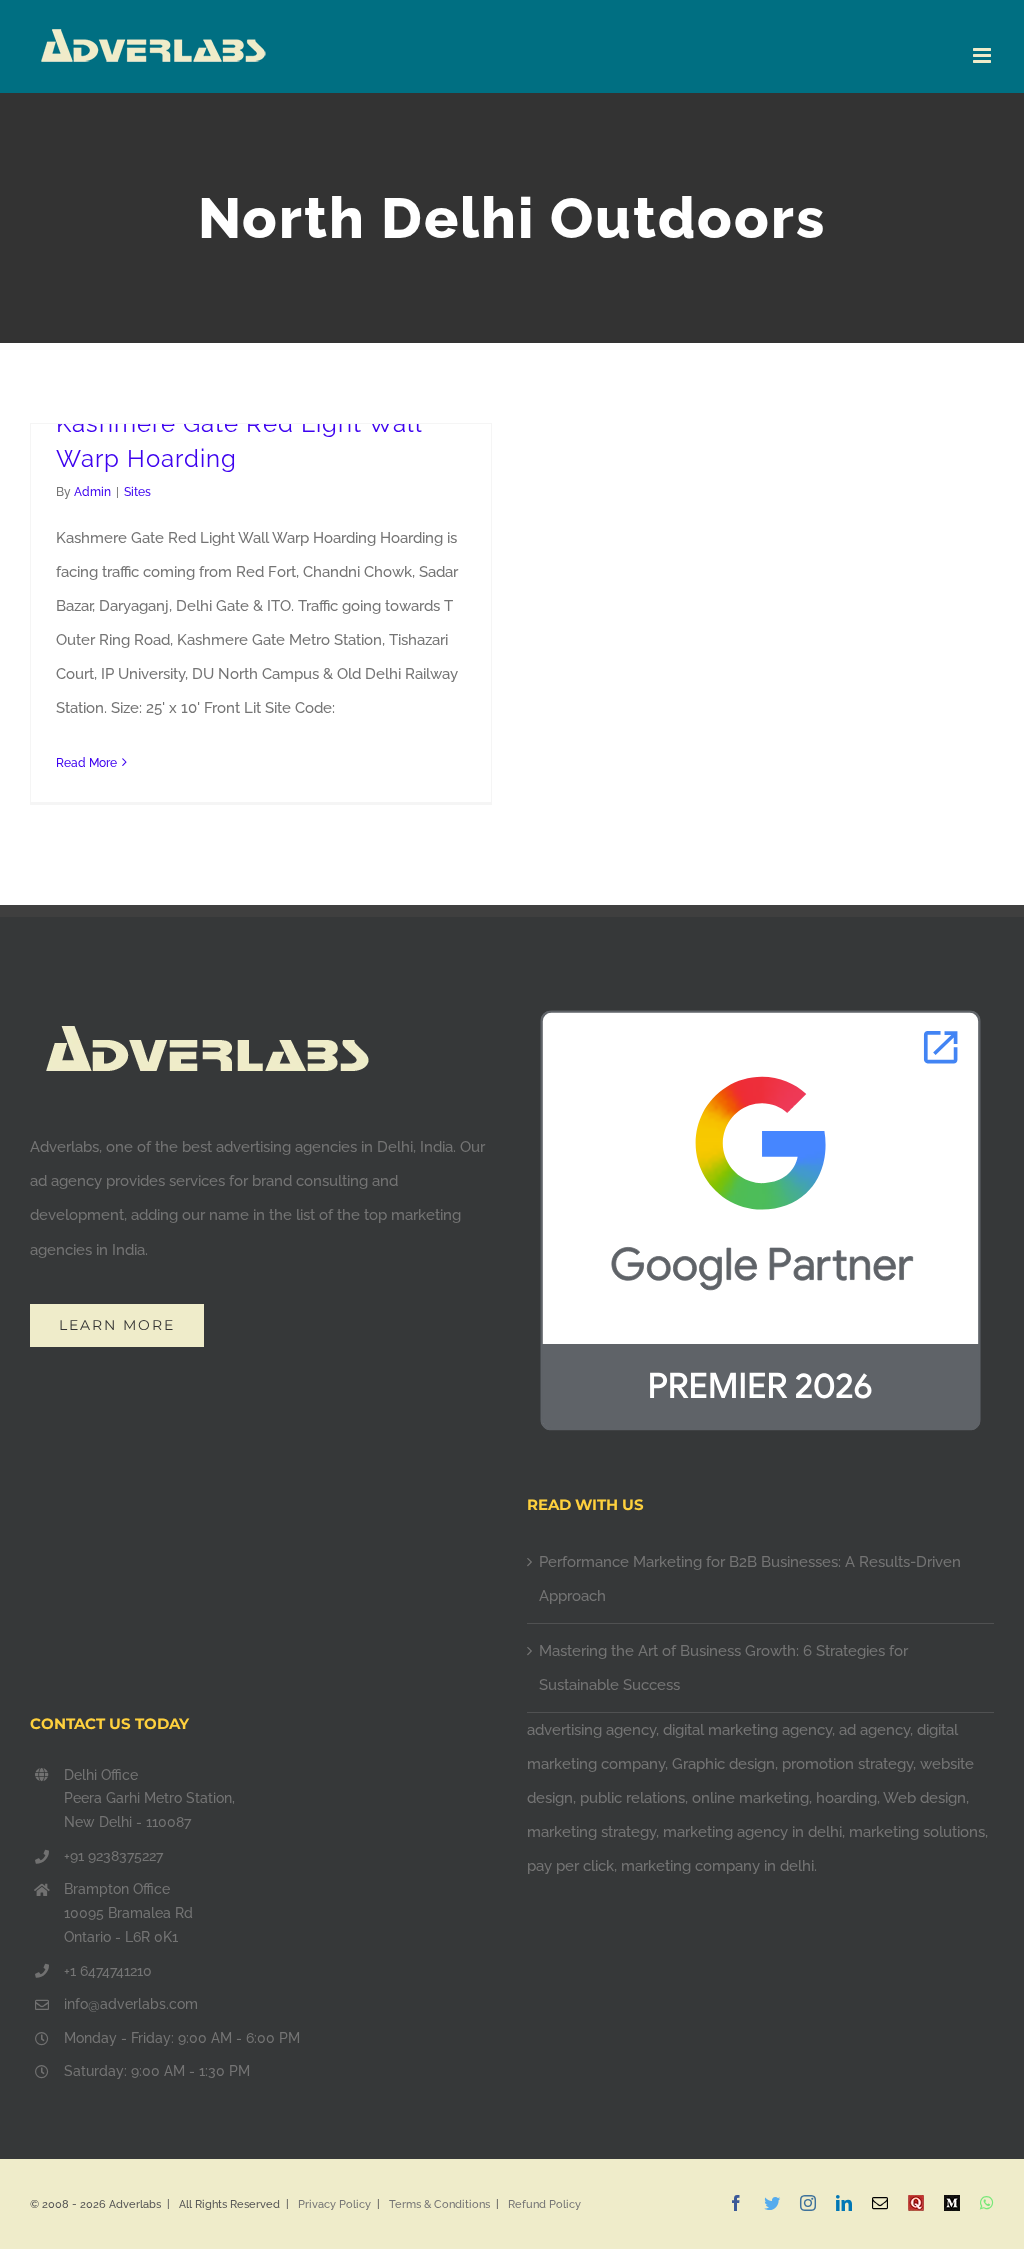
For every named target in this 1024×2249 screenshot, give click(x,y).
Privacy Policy (334, 2204)
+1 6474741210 (108, 1971)
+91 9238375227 (113, 1856)
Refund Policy (544, 2204)
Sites (137, 492)
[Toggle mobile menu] (983, 55)
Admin (92, 492)
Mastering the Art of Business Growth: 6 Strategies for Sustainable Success (723, 1668)
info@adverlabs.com (131, 2004)
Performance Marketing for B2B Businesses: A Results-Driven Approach (750, 1579)
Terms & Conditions (439, 2204)
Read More (86, 763)
